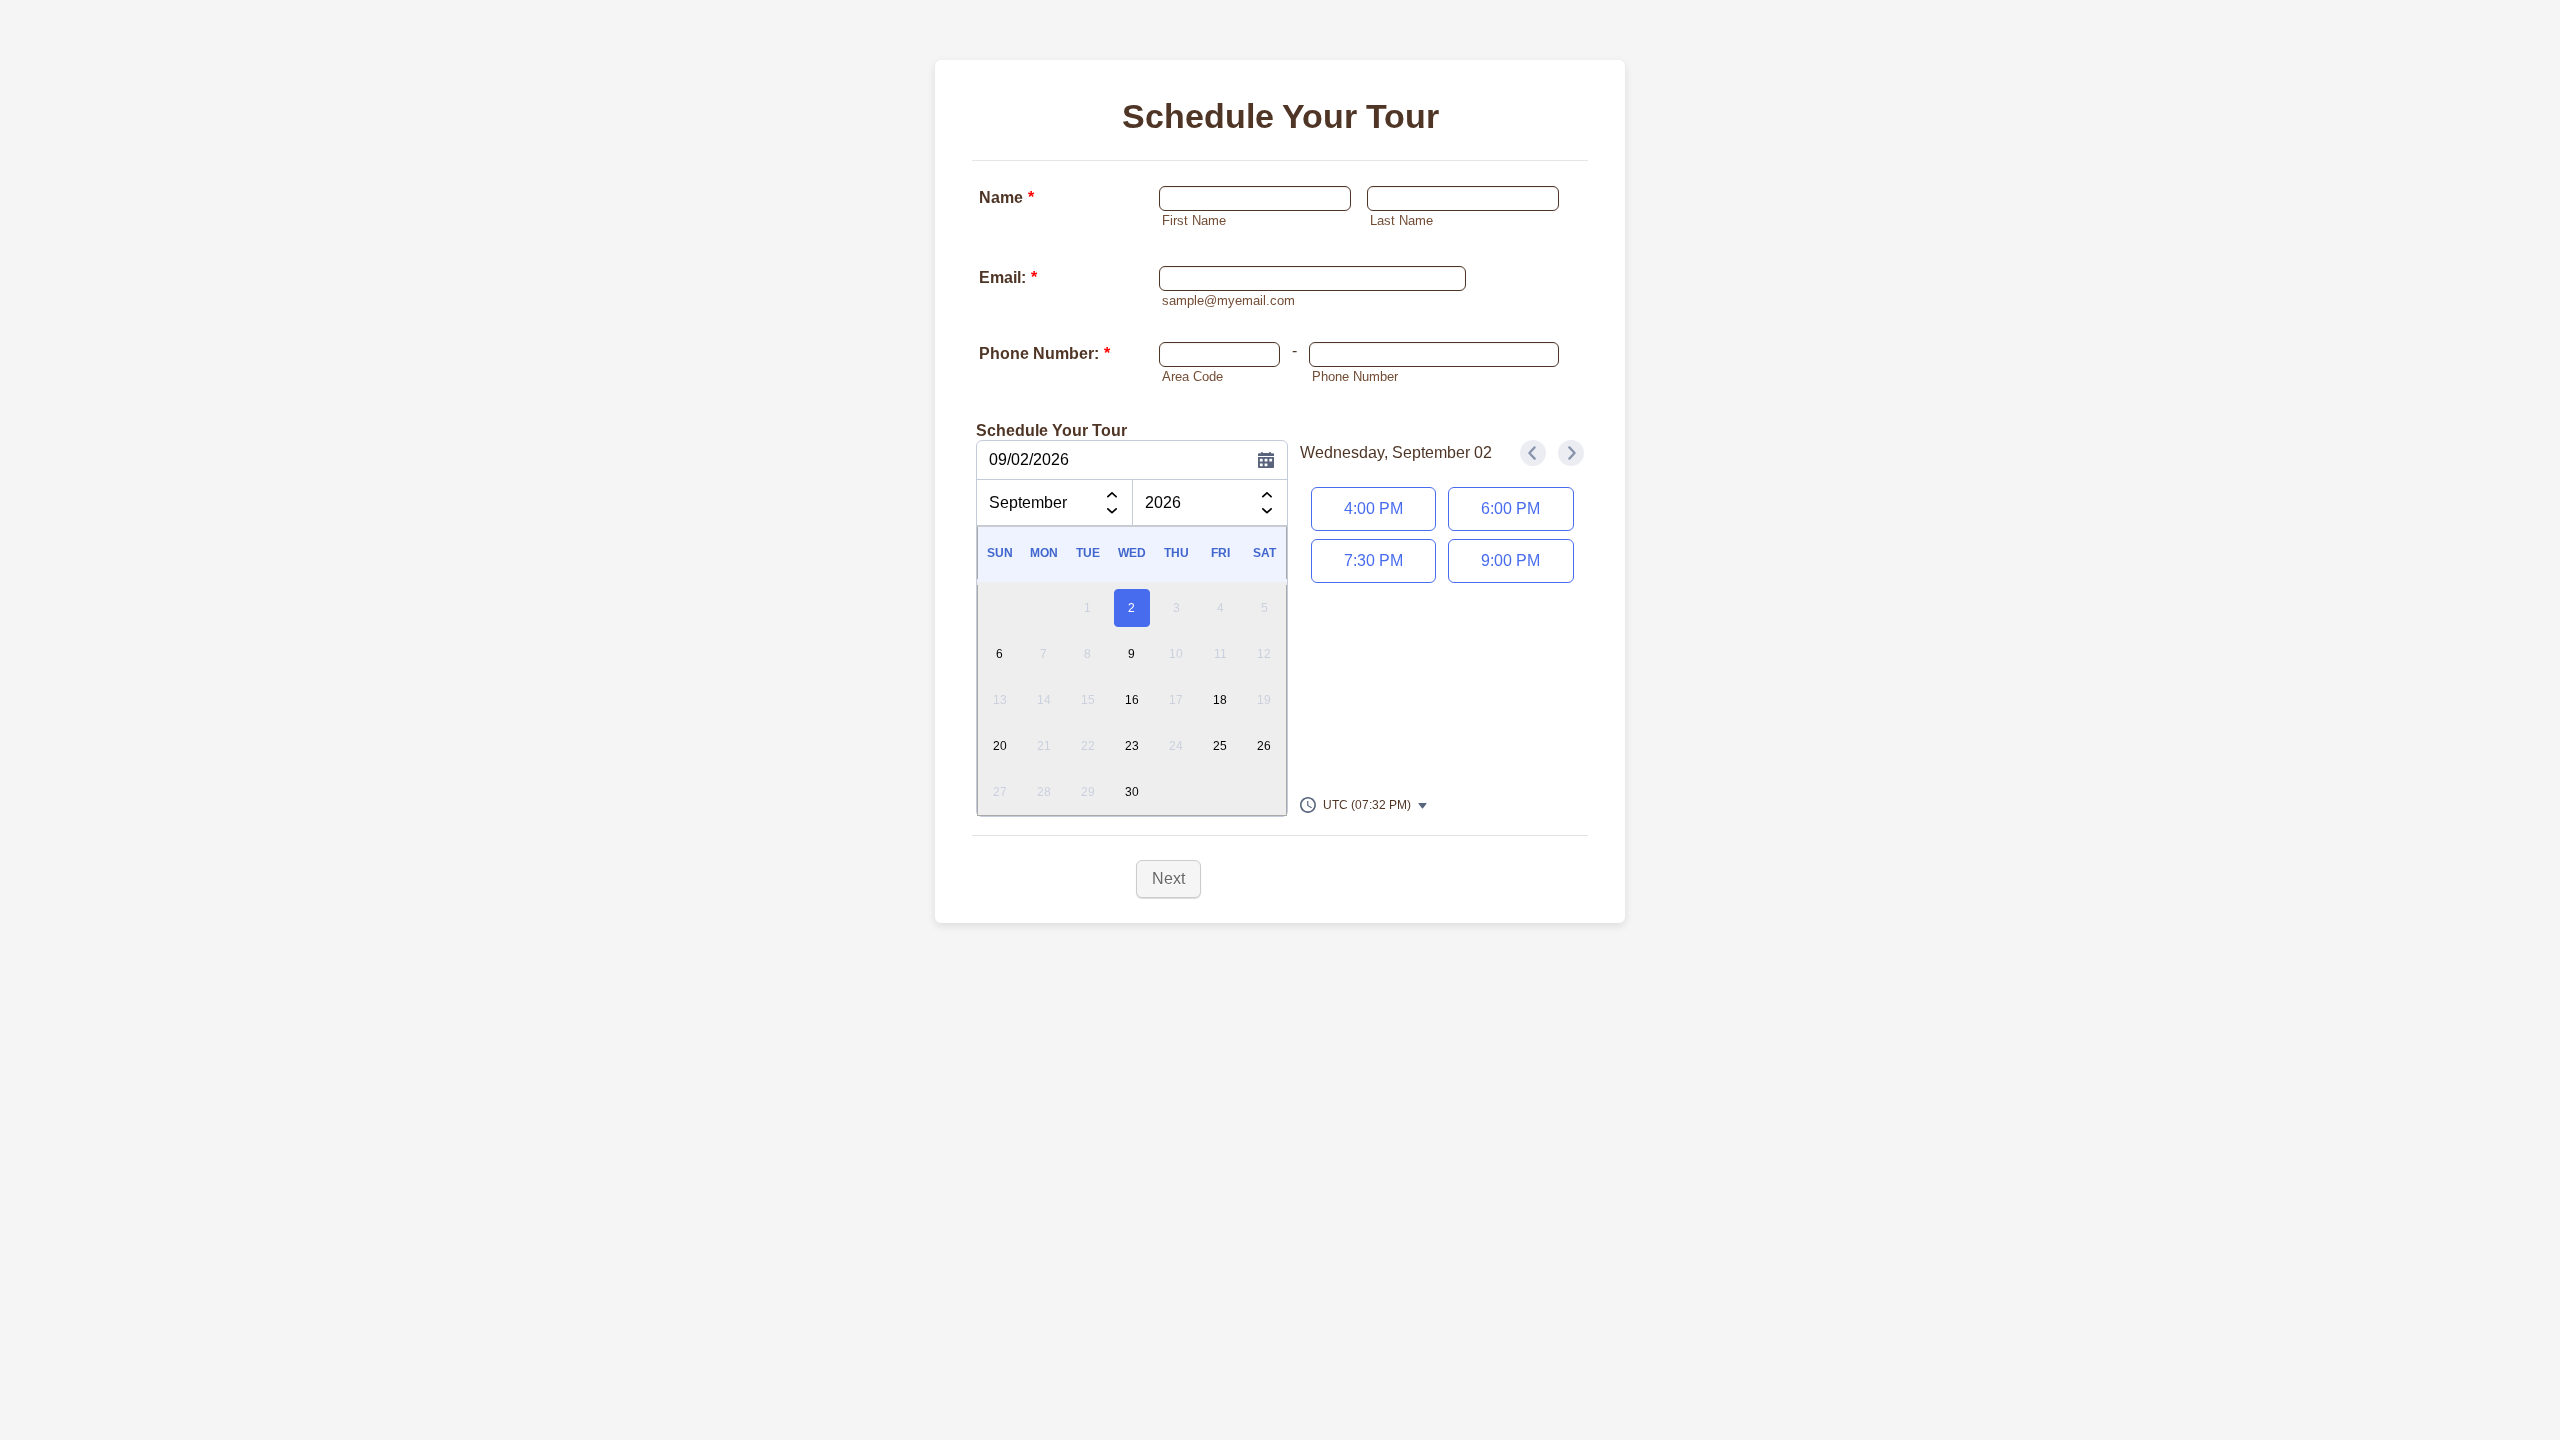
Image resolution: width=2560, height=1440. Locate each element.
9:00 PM (1510, 560)
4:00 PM (1373, 508)
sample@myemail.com (1228, 301)
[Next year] (1267, 514)
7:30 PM (1373, 560)
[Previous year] (1267, 491)
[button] (1364, 805)
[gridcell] (1132, 606)
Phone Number (1355, 377)
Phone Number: (1044, 353)
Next (1168, 878)
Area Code (1192, 377)
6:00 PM (1510, 508)
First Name (1194, 221)
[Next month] (1112, 514)
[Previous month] (1112, 491)
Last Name (1401, 221)
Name (1006, 197)
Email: (1008, 277)
